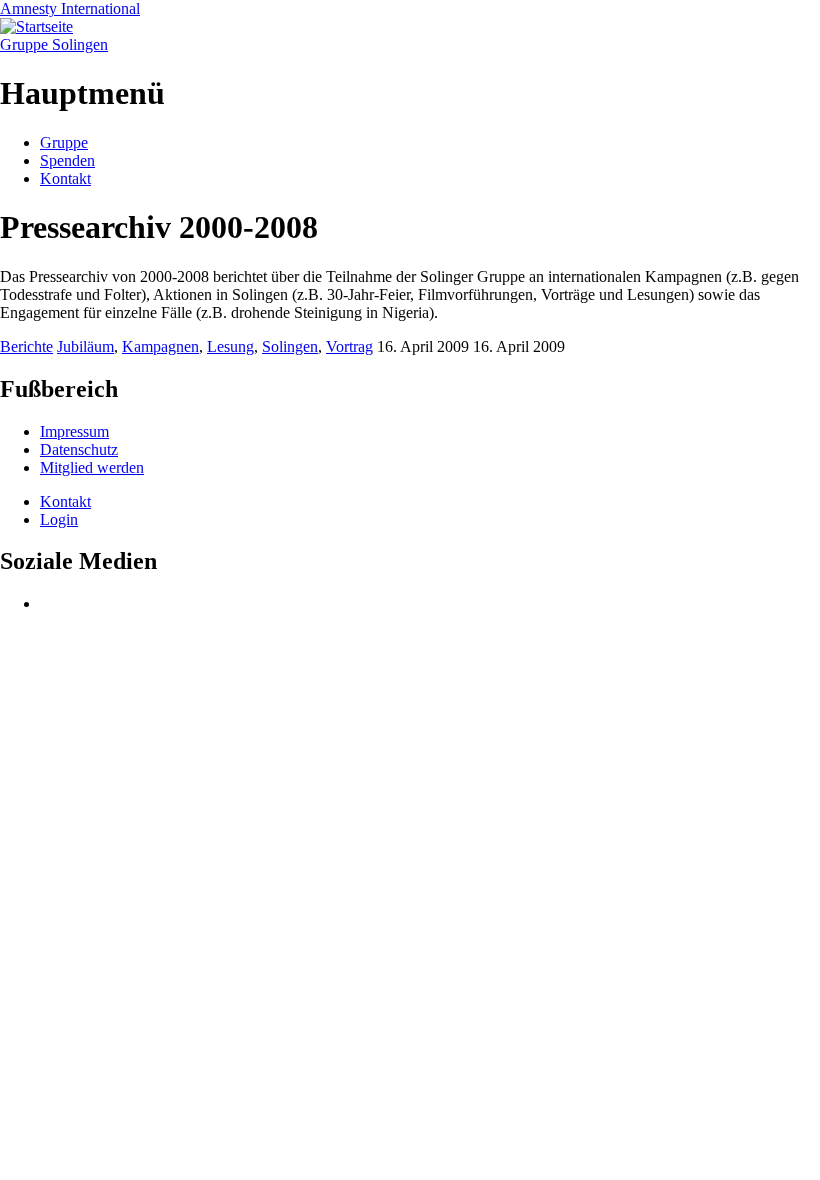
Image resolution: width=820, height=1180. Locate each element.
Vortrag (349, 346)
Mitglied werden (92, 467)
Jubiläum (85, 346)
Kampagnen (160, 346)
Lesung (230, 346)
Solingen (290, 346)
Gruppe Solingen (54, 44)
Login (59, 519)
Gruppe (64, 142)
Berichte (26, 346)
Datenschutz (79, 449)
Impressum (74, 431)
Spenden (67, 160)
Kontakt (65, 178)
